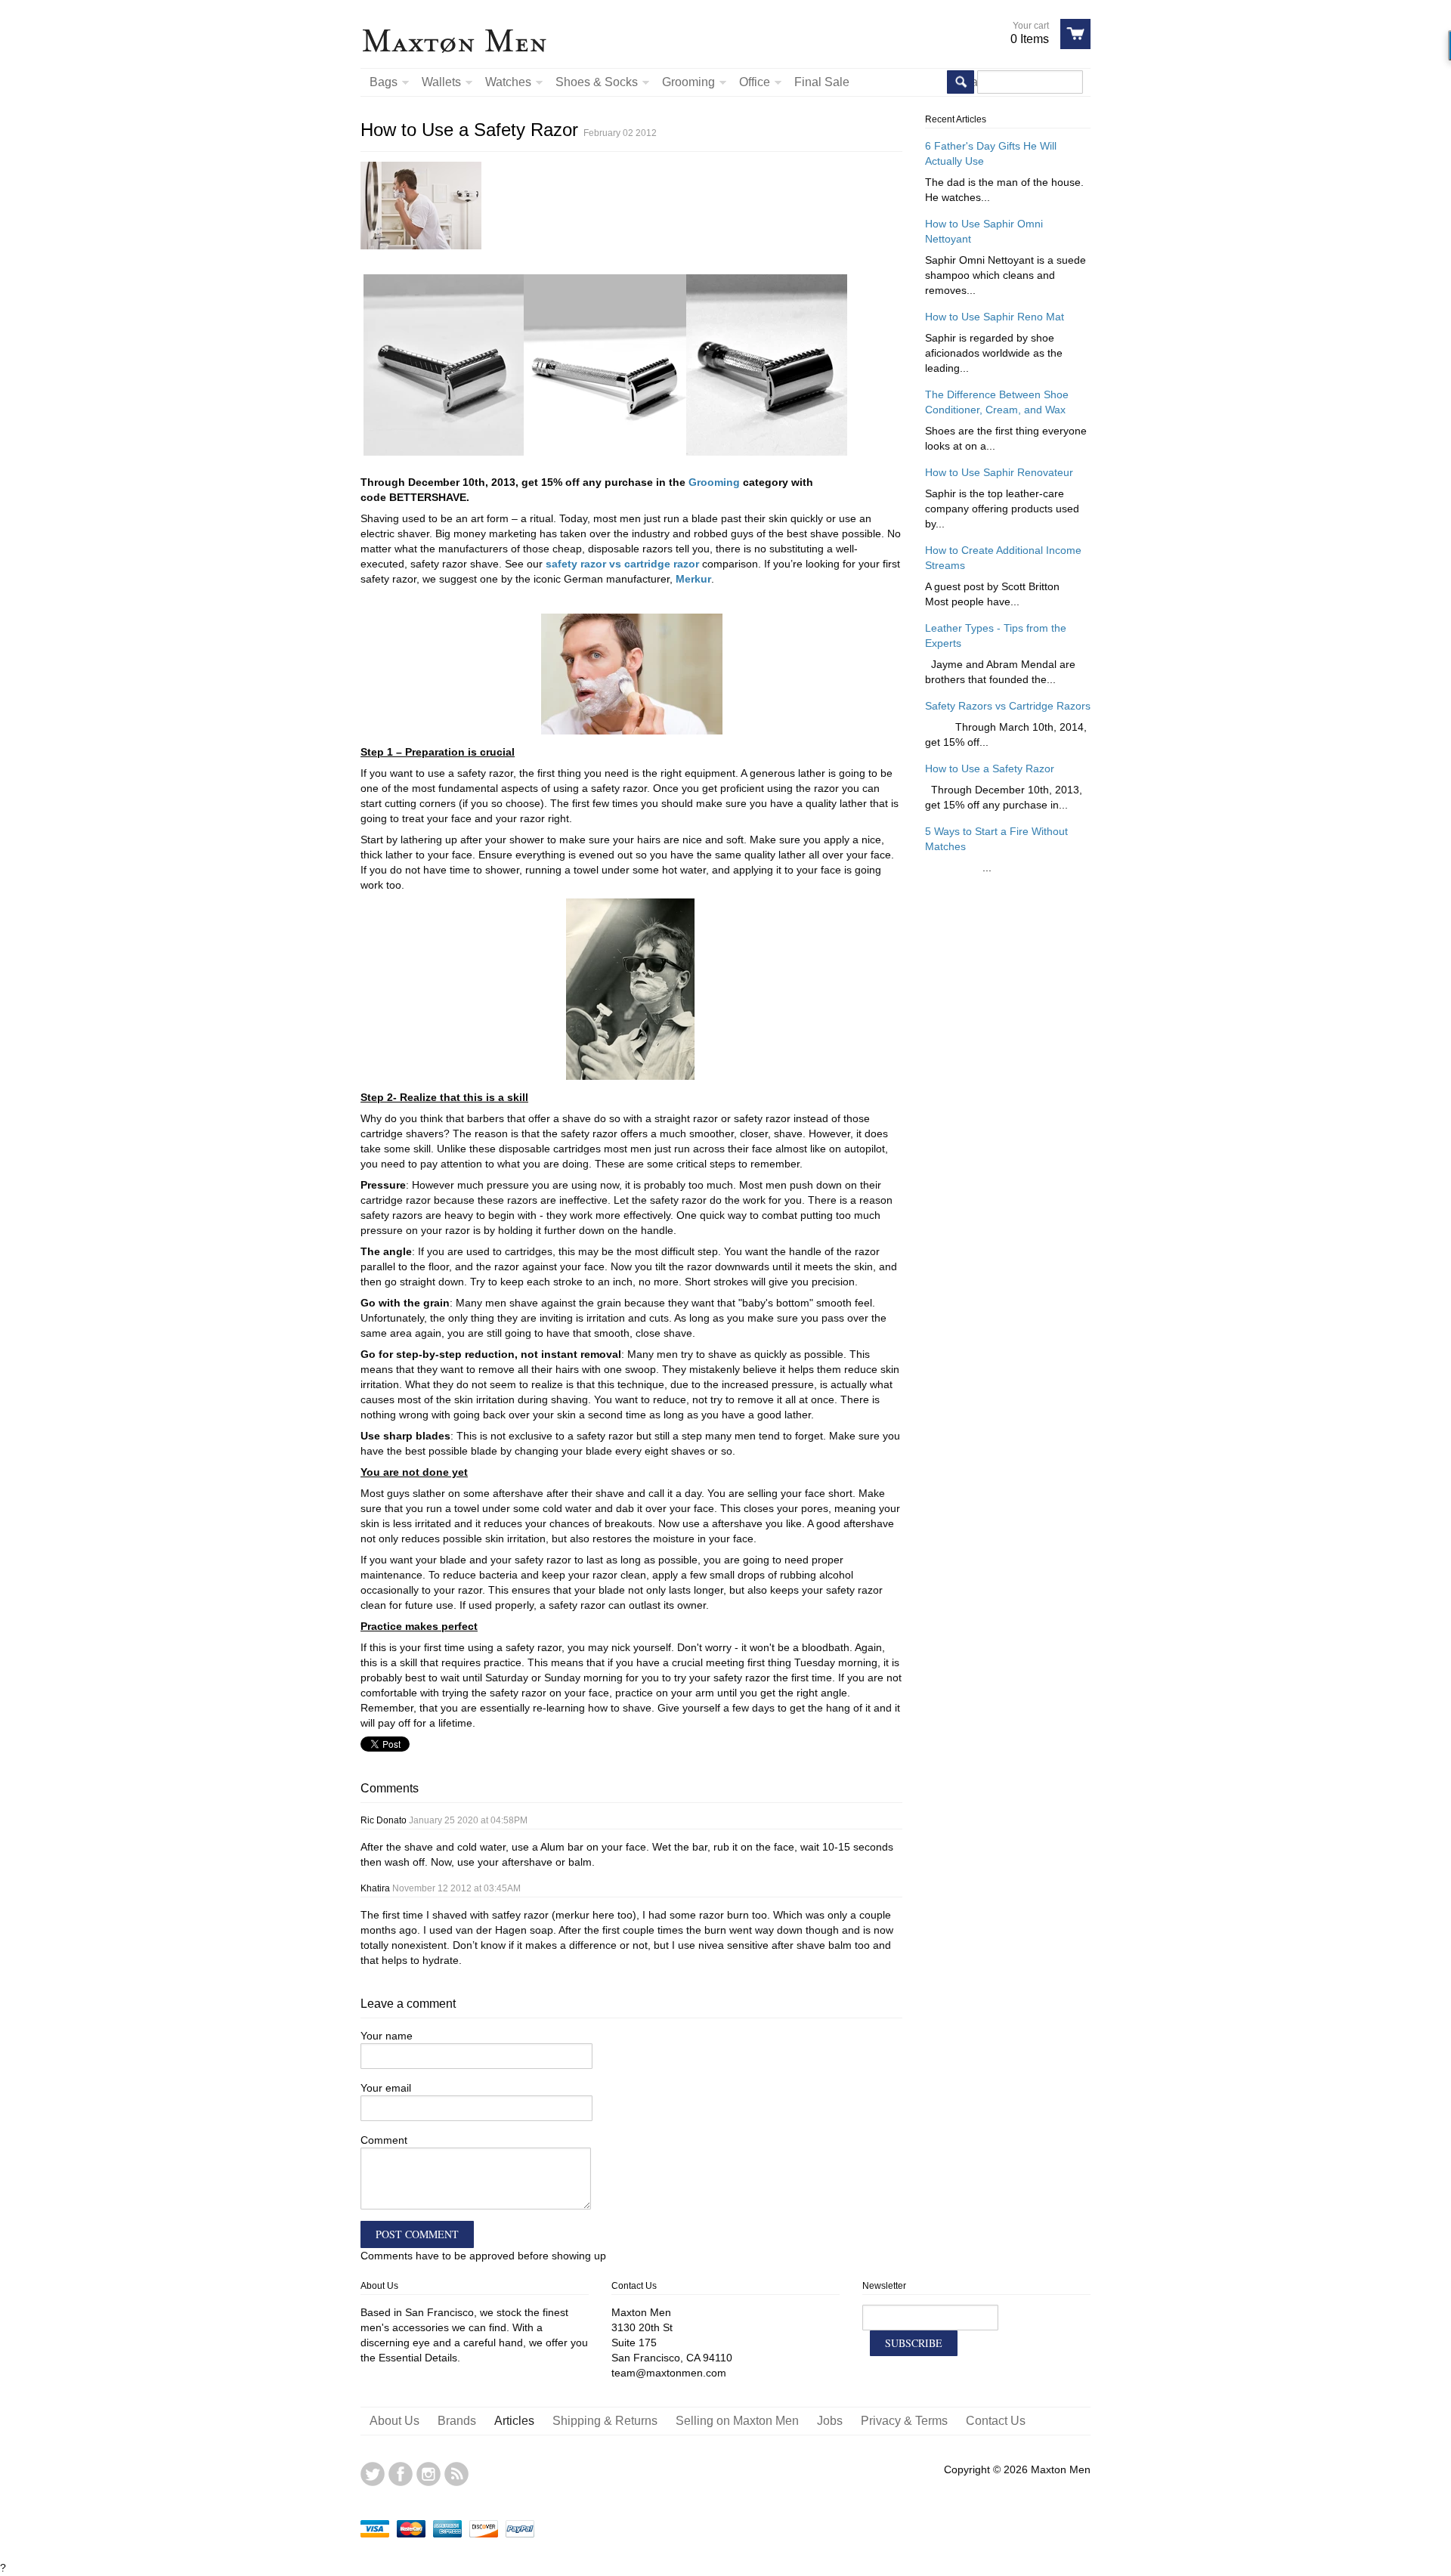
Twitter (373, 2474)
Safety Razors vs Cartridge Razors (1008, 706)
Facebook (401, 2474)
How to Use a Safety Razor (990, 768)
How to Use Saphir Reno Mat (995, 317)
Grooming (714, 482)
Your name (387, 2036)
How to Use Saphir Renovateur (999, 472)
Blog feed (456, 2474)
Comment (384, 2140)
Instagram (428, 2474)
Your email (386, 2088)
